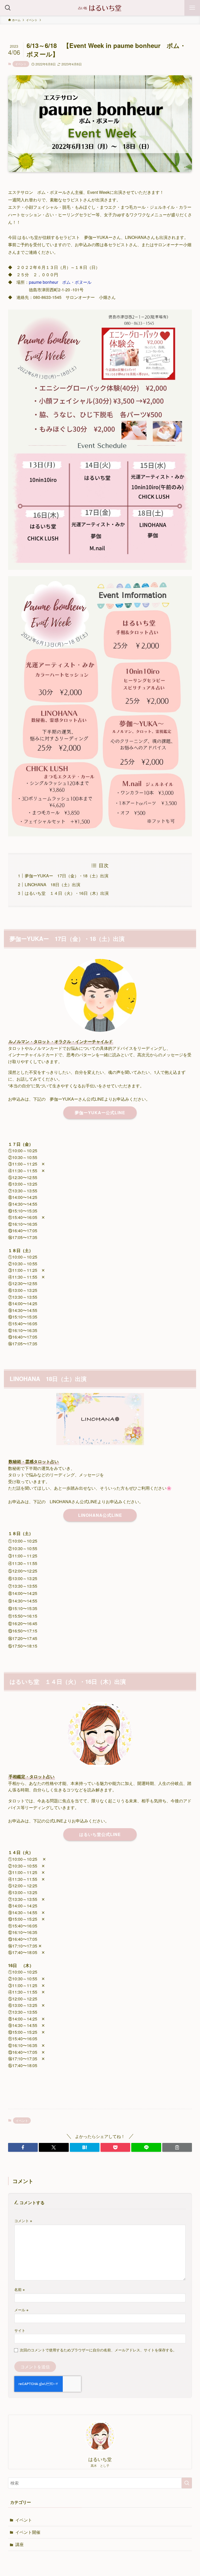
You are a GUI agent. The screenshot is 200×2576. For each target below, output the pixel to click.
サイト (20, 2330)
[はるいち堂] (100, 8)
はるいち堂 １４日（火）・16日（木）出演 (67, 893)
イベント (21, 64)
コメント (23, 2220)
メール (21, 2310)
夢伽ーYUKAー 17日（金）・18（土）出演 (67, 876)
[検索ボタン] (8, 8)
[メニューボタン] (192, 8)
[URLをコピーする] (177, 2147)
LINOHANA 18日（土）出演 (52, 885)
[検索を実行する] (187, 2483)
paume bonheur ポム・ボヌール (60, 282)
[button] (23, 2147)
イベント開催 (28, 2532)
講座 (20, 2544)
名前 (20, 2289)
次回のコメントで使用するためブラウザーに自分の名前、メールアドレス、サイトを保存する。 (98, 2350)
